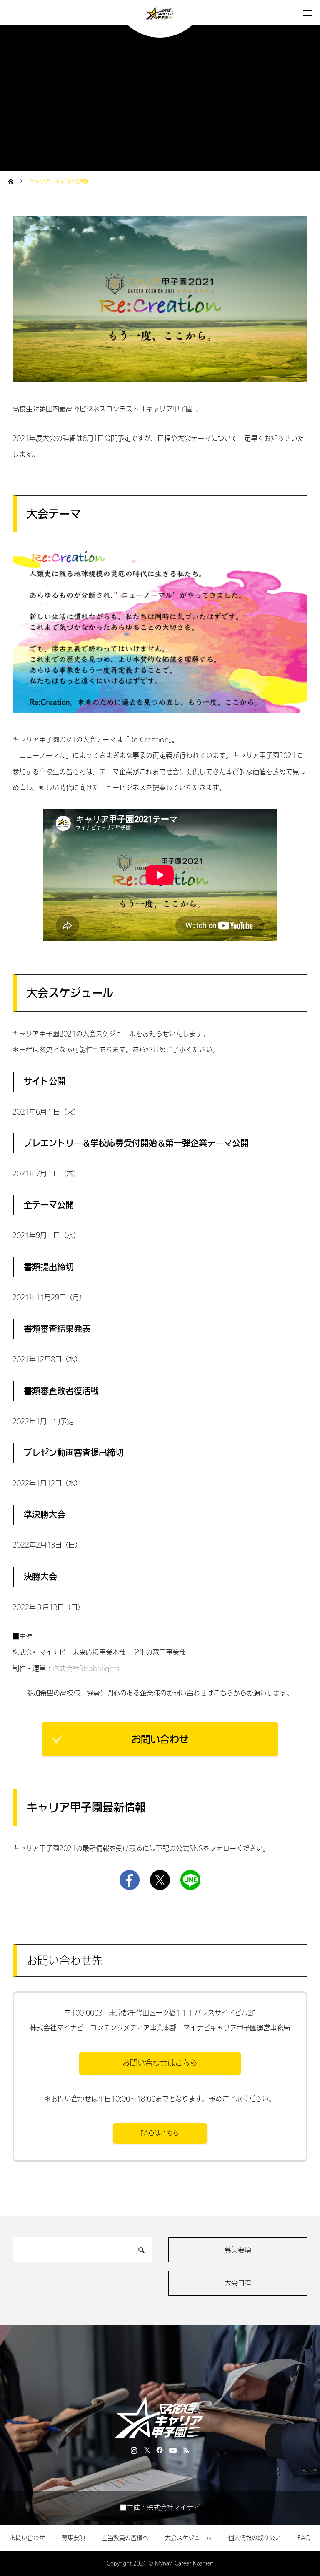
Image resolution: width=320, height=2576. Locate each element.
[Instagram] (134, 2450)
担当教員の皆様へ (125, 2538)
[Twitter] (147, 2450)
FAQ (304, 2538)
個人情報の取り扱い (255, 2538)
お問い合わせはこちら (160, 2063)
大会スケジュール (188, 2538)
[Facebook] (160, 2450)
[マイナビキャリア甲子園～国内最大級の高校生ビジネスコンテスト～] (160, 13)
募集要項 (238, 2250)
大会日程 (238, 2283)
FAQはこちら (160, 2133)
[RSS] (186, 2450)
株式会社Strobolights (86, 1669)
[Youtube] (173, 2450)
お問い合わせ (160, 1739)
